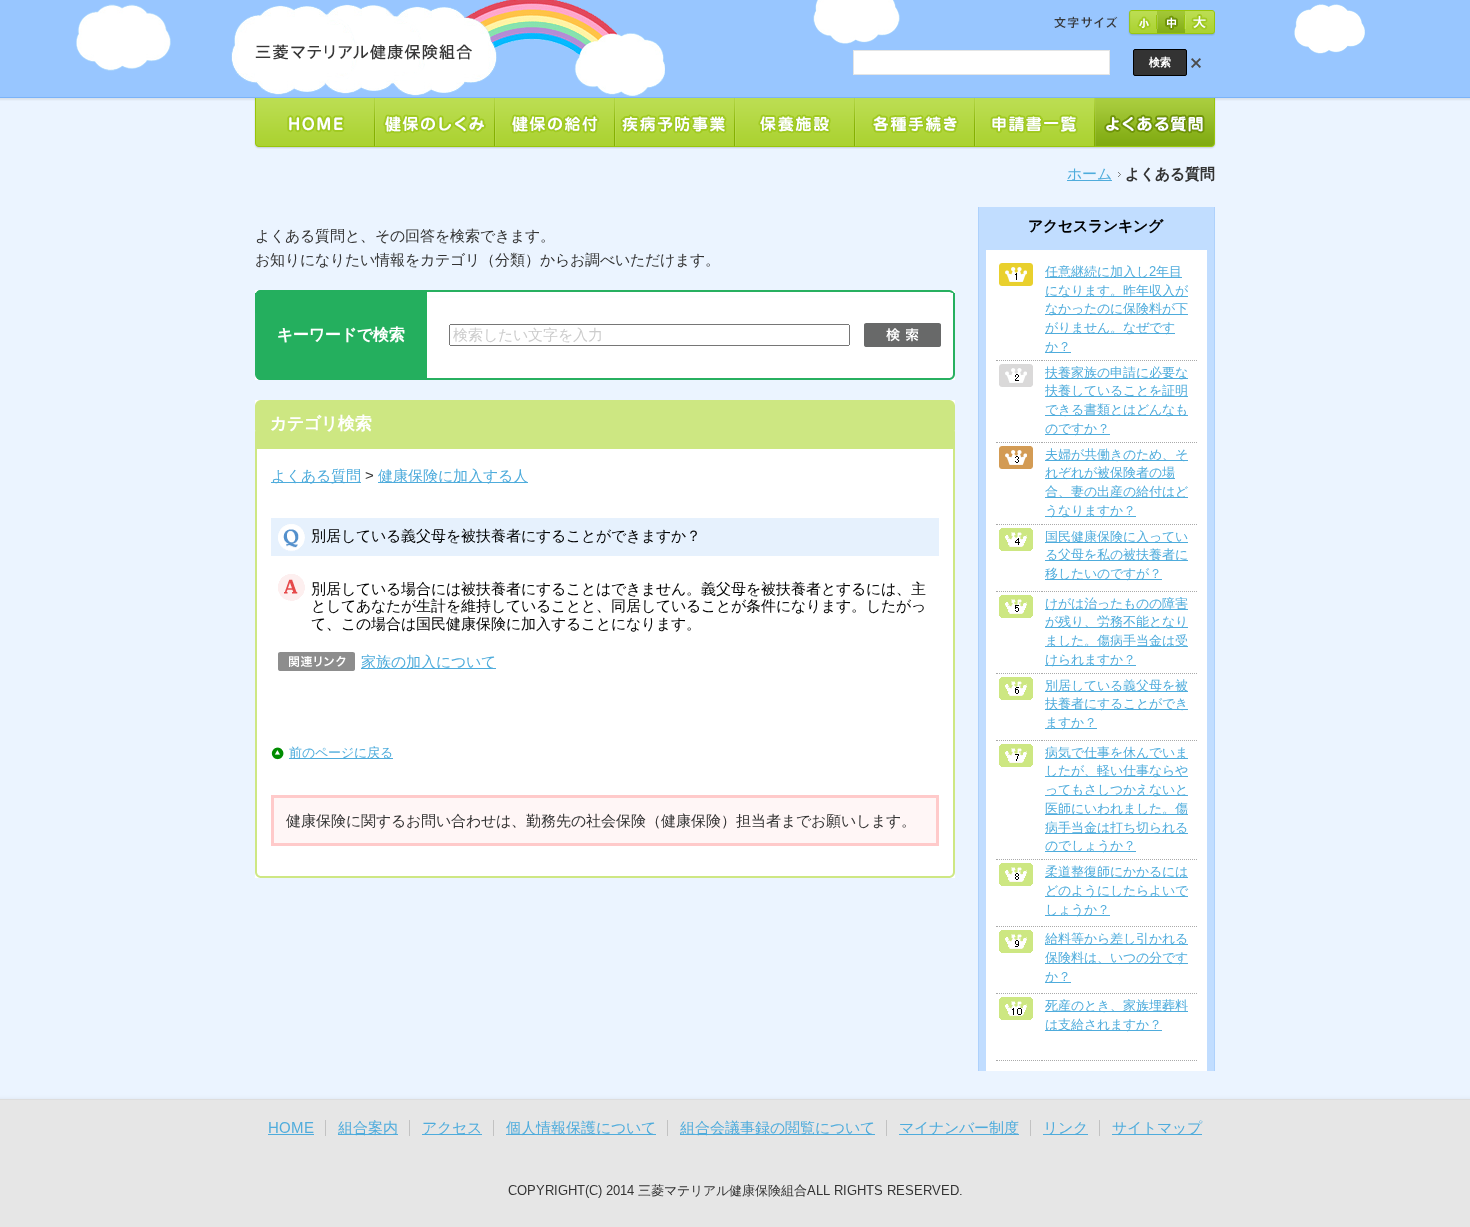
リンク (1065, 1128)
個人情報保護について (581, 1128)
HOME (291, 1128)
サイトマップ (1157, 1128)
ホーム (1089, 174)
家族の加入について (428, 662)
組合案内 (368, 1128)
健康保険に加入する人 (453, 476)
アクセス (452, 1128)
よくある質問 (316, 476)
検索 (902, 335)
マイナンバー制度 (959, 1128)
